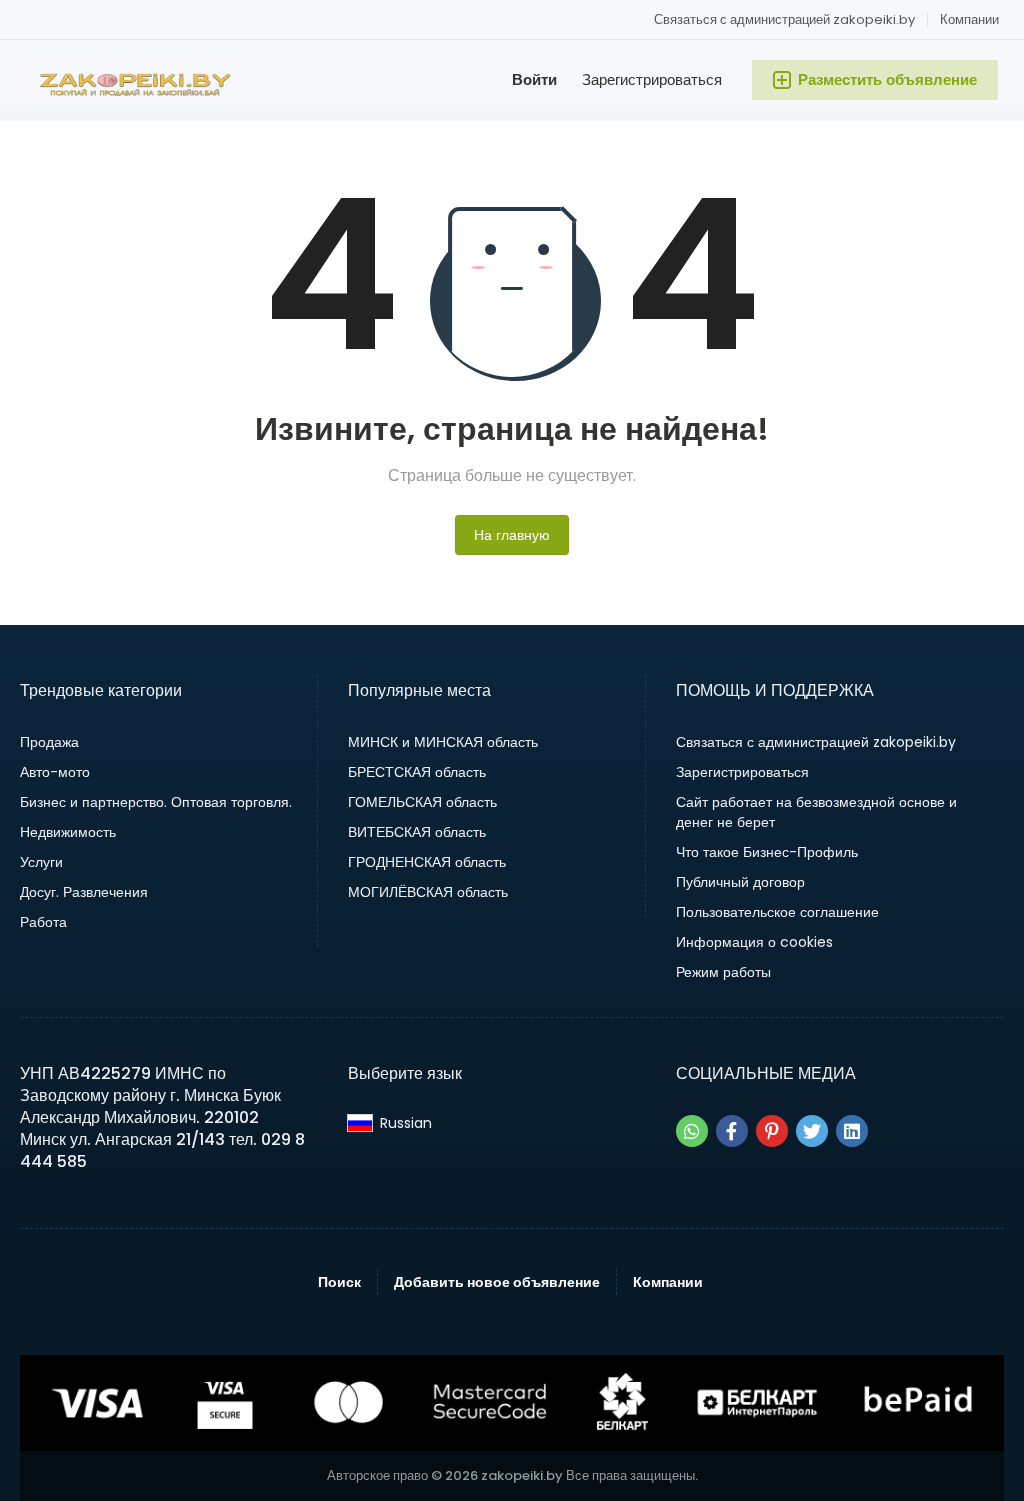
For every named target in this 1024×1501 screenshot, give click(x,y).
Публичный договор (740, 882)
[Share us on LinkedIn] (852, 1131)
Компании (969, 19)
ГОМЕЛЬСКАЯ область (422, 802)
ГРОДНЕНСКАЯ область (427, 862)
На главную (512, 535)
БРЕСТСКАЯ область (417, 772)
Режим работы (723, 972)
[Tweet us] (812, 1131)
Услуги (41, 862)
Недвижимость (68, 832)
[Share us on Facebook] (732, 1131)
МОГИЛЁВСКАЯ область (428, 892)
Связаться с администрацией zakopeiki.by (784, 19)
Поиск (339, 1282)
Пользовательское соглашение (777, 912)
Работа (43, 922)
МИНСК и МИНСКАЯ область (443, 742)
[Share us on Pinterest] (772, 1131)
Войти (534, 79)
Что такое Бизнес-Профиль (767, 852)
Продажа (49, 742)
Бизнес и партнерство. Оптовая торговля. (156, 802)
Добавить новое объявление (497, 1282)
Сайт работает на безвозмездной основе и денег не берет (816, 812)
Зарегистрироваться (652, 79)
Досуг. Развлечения (84, 892)
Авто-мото (55, 772)
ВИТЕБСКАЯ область (417, 832)
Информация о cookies (754, 942)
